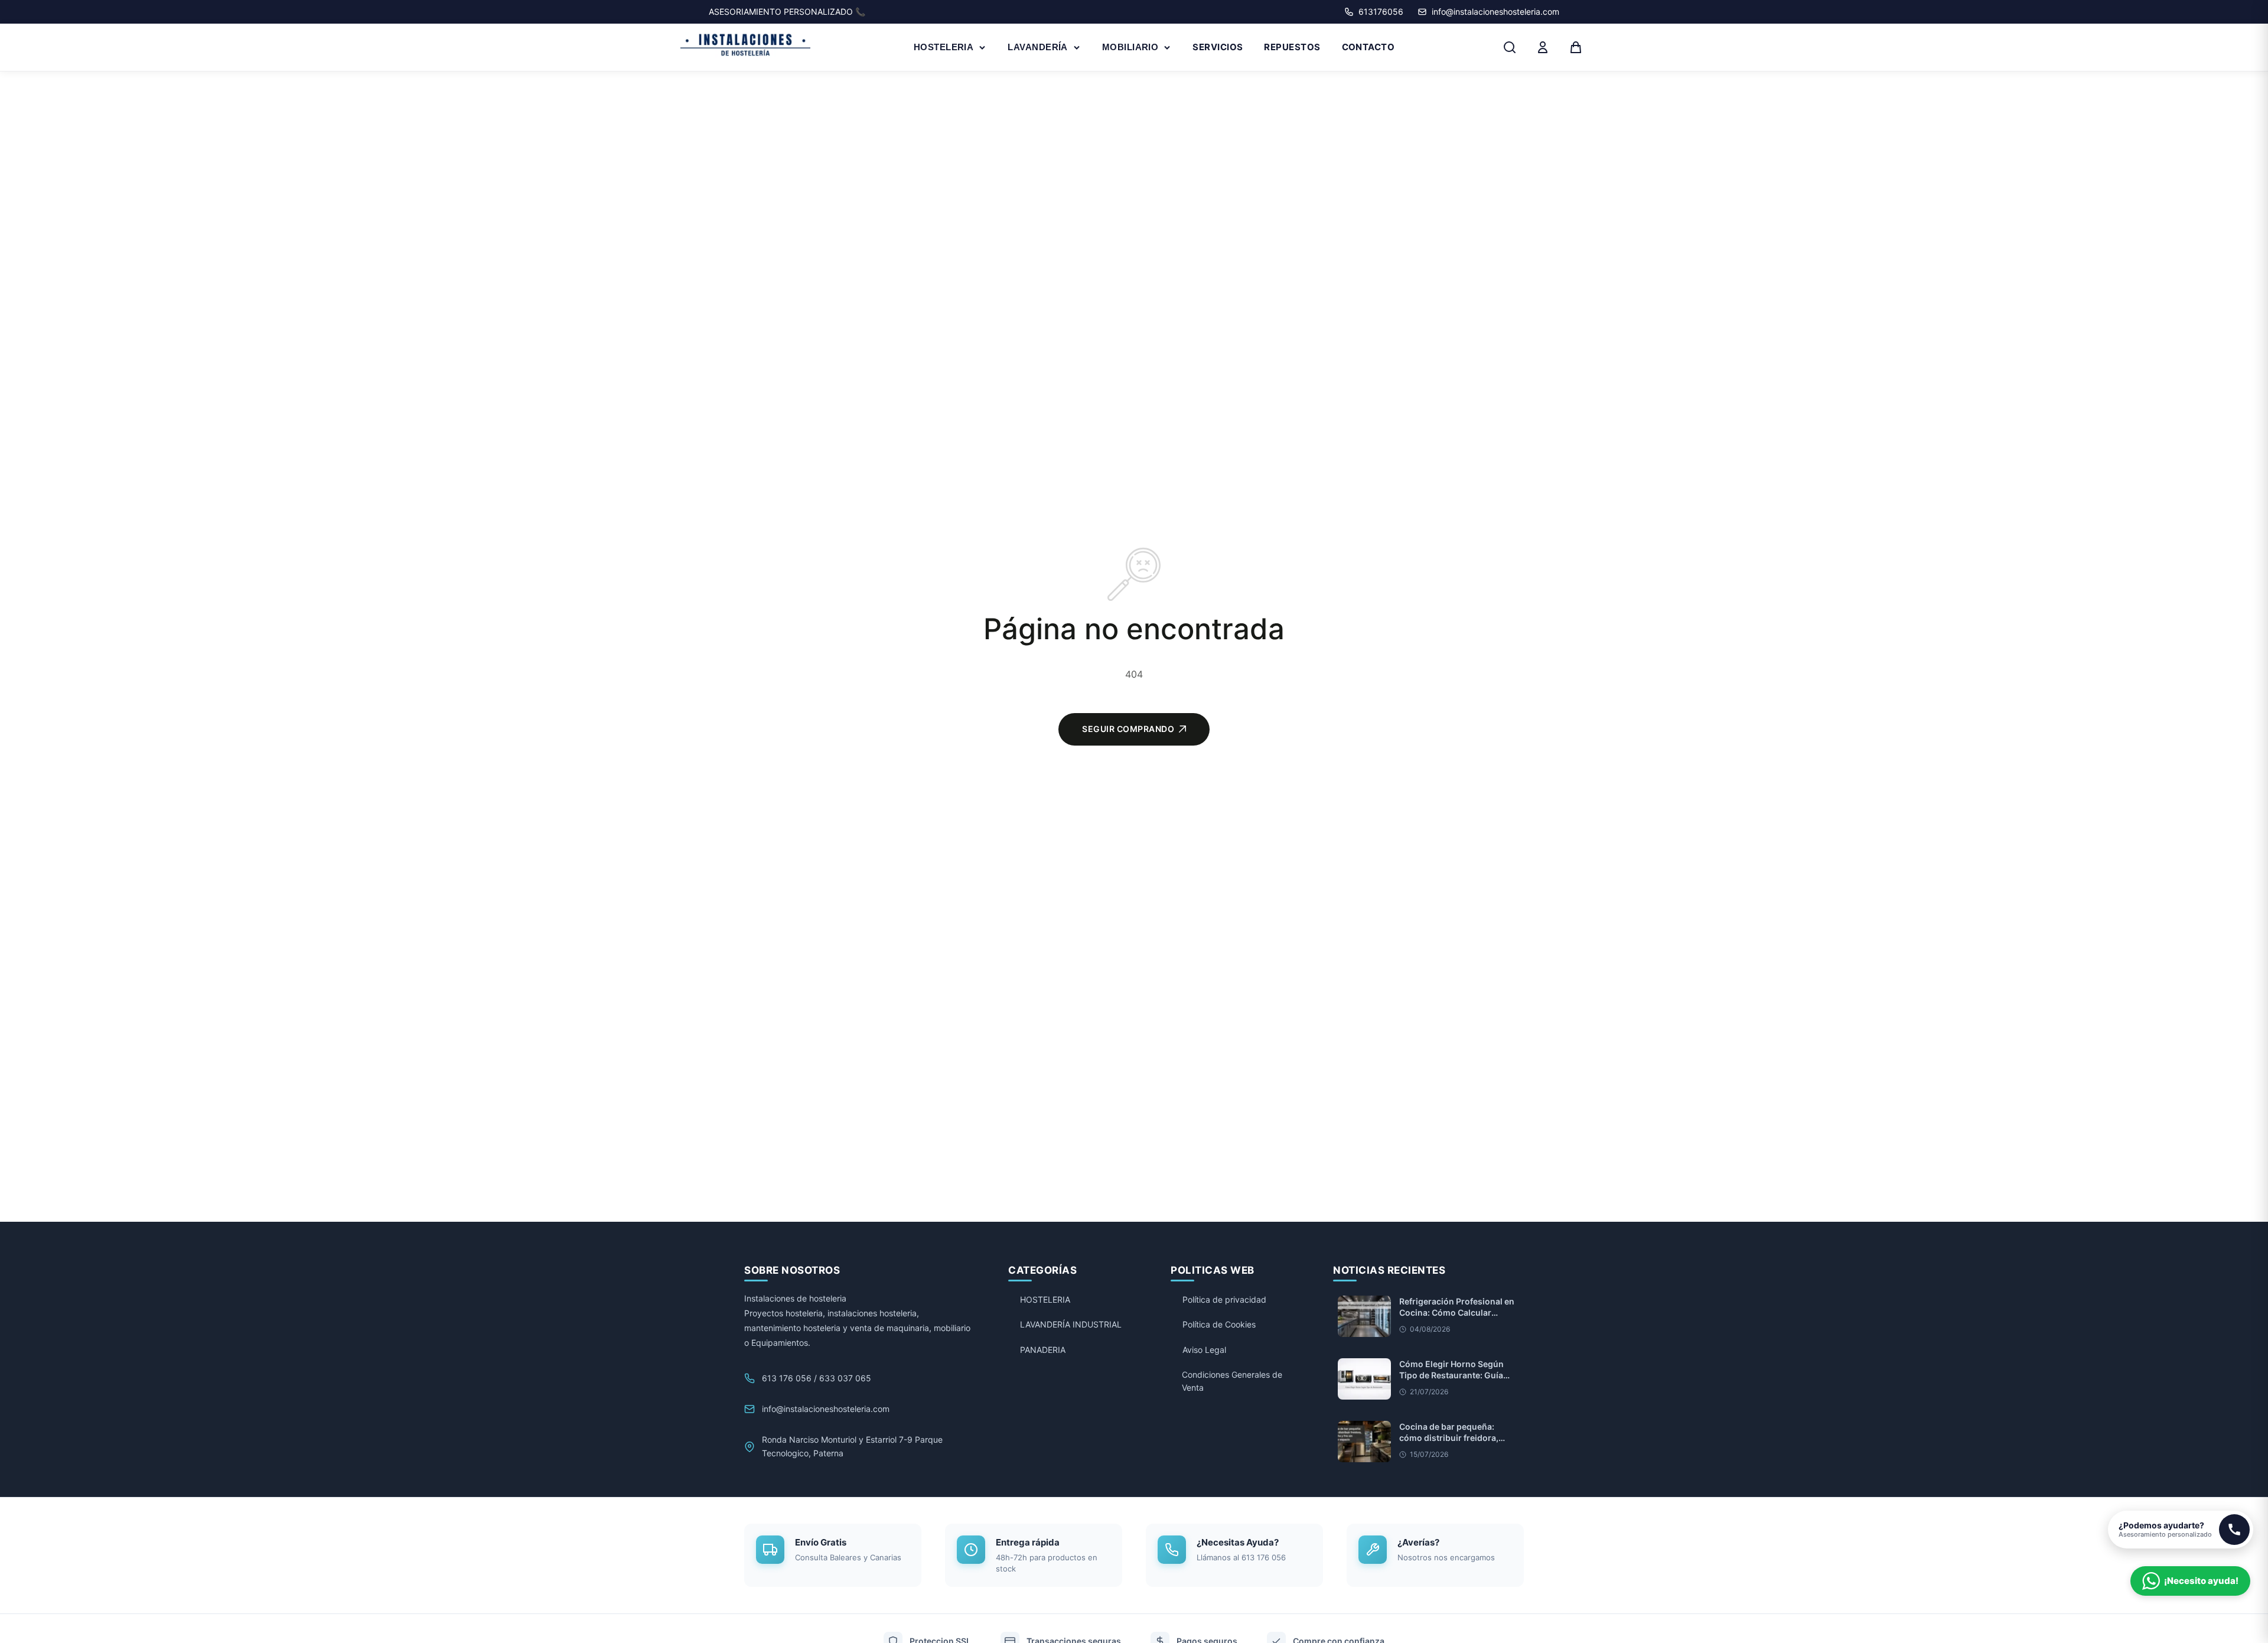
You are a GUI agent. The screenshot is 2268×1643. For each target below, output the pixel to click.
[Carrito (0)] (1576, 47)
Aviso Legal (1204, 1350)
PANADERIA (1043, 1350)
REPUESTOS (1292, 47)
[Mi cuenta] (1543, 47)
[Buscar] (1510, 47)
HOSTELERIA (944, 47)
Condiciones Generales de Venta (1232, 1381)
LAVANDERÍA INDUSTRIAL (1071, 1324)
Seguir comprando (1128, 729)
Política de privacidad (1224, 1299)
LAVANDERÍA (1038, 47)
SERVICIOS (1218, 47)
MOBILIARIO (1130, 47)
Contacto (1368, 47)
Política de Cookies (1219, 1324)
